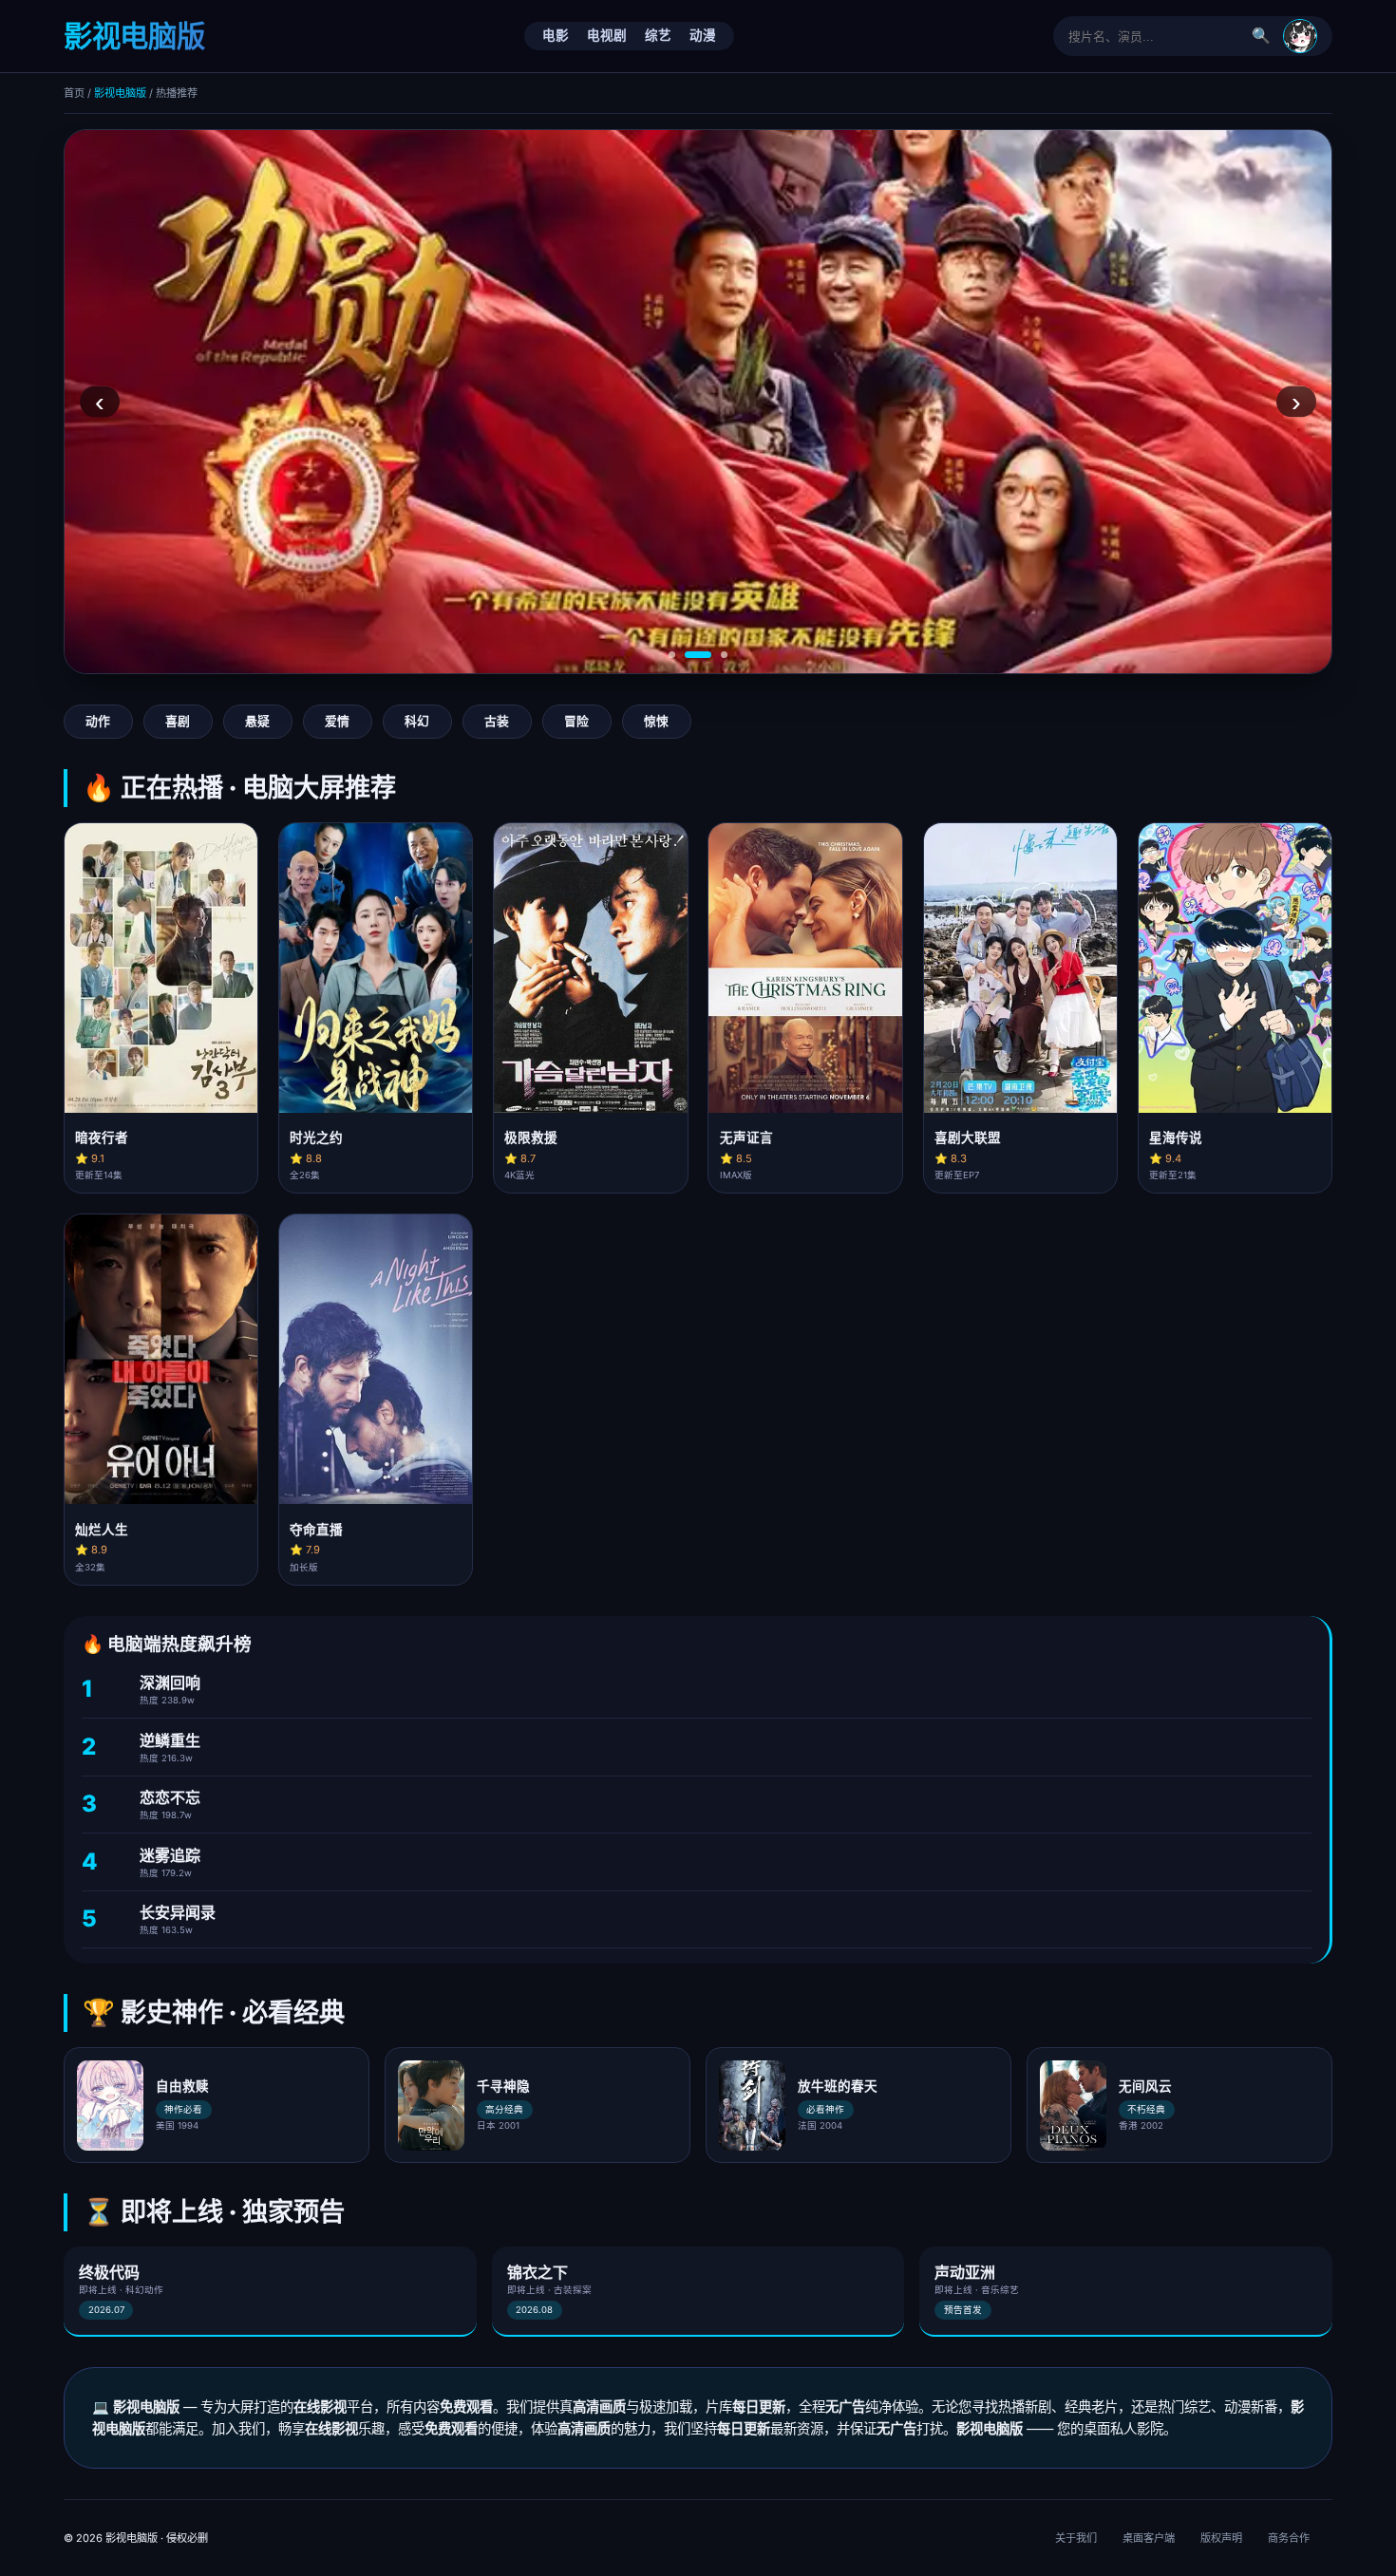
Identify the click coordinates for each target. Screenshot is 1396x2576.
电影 (556, 35)
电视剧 (607, 35)
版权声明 (1221, 2538)
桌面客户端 (1149, 2538)
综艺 (658, 35)
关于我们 (1076, 2538)
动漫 (703, 35)
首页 (74, 93)
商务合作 (1289, 2538)
